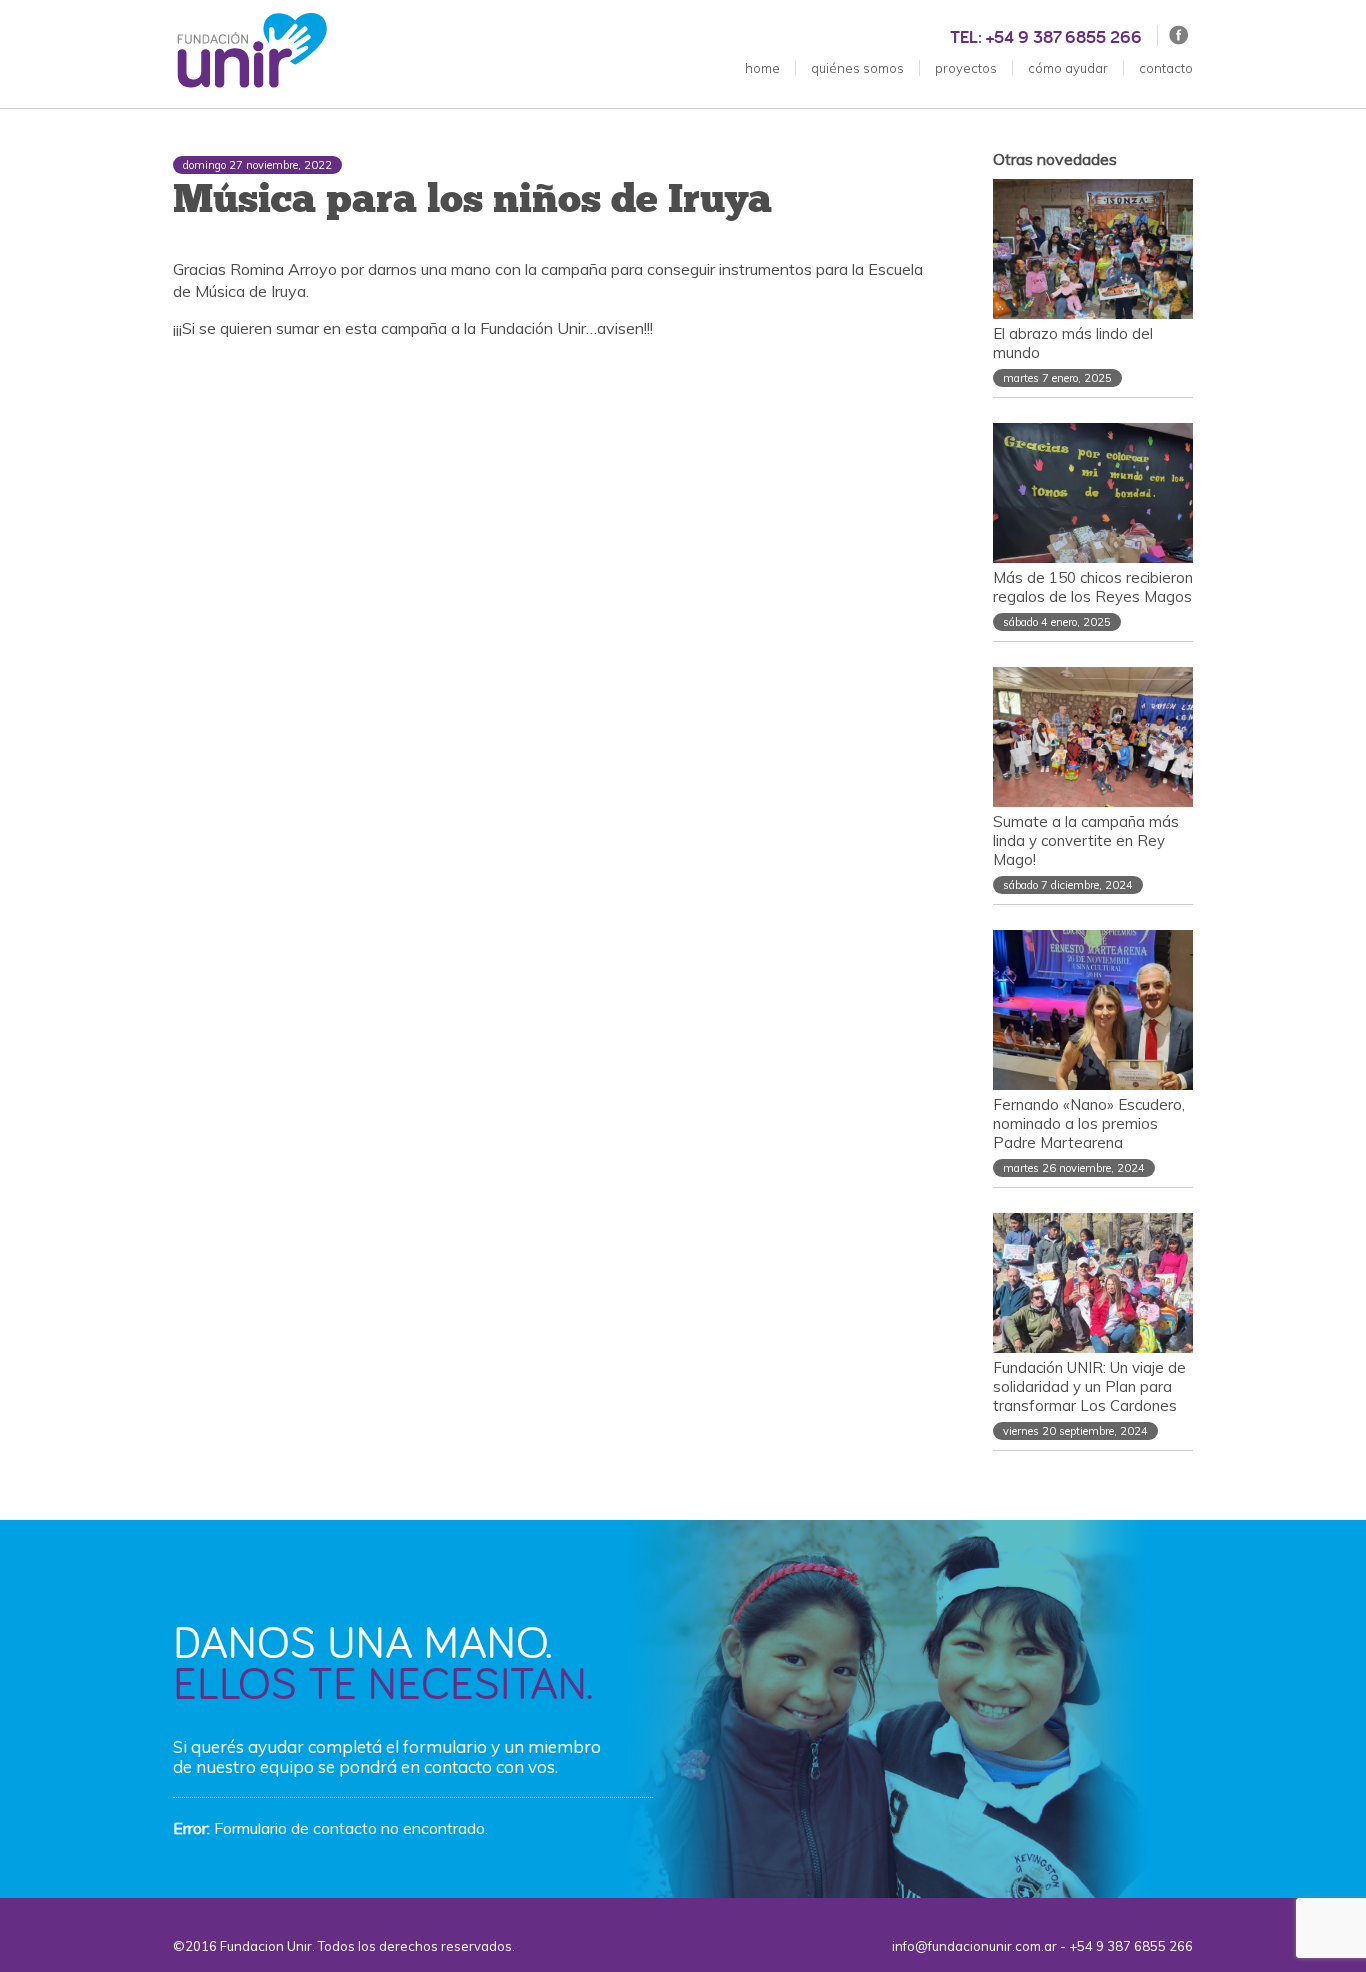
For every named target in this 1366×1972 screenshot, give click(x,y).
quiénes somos (857, 68)
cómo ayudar (1068, 68)
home (762, 68)
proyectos (966, 68)
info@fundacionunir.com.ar (974, 1946)
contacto (1166, 68)
